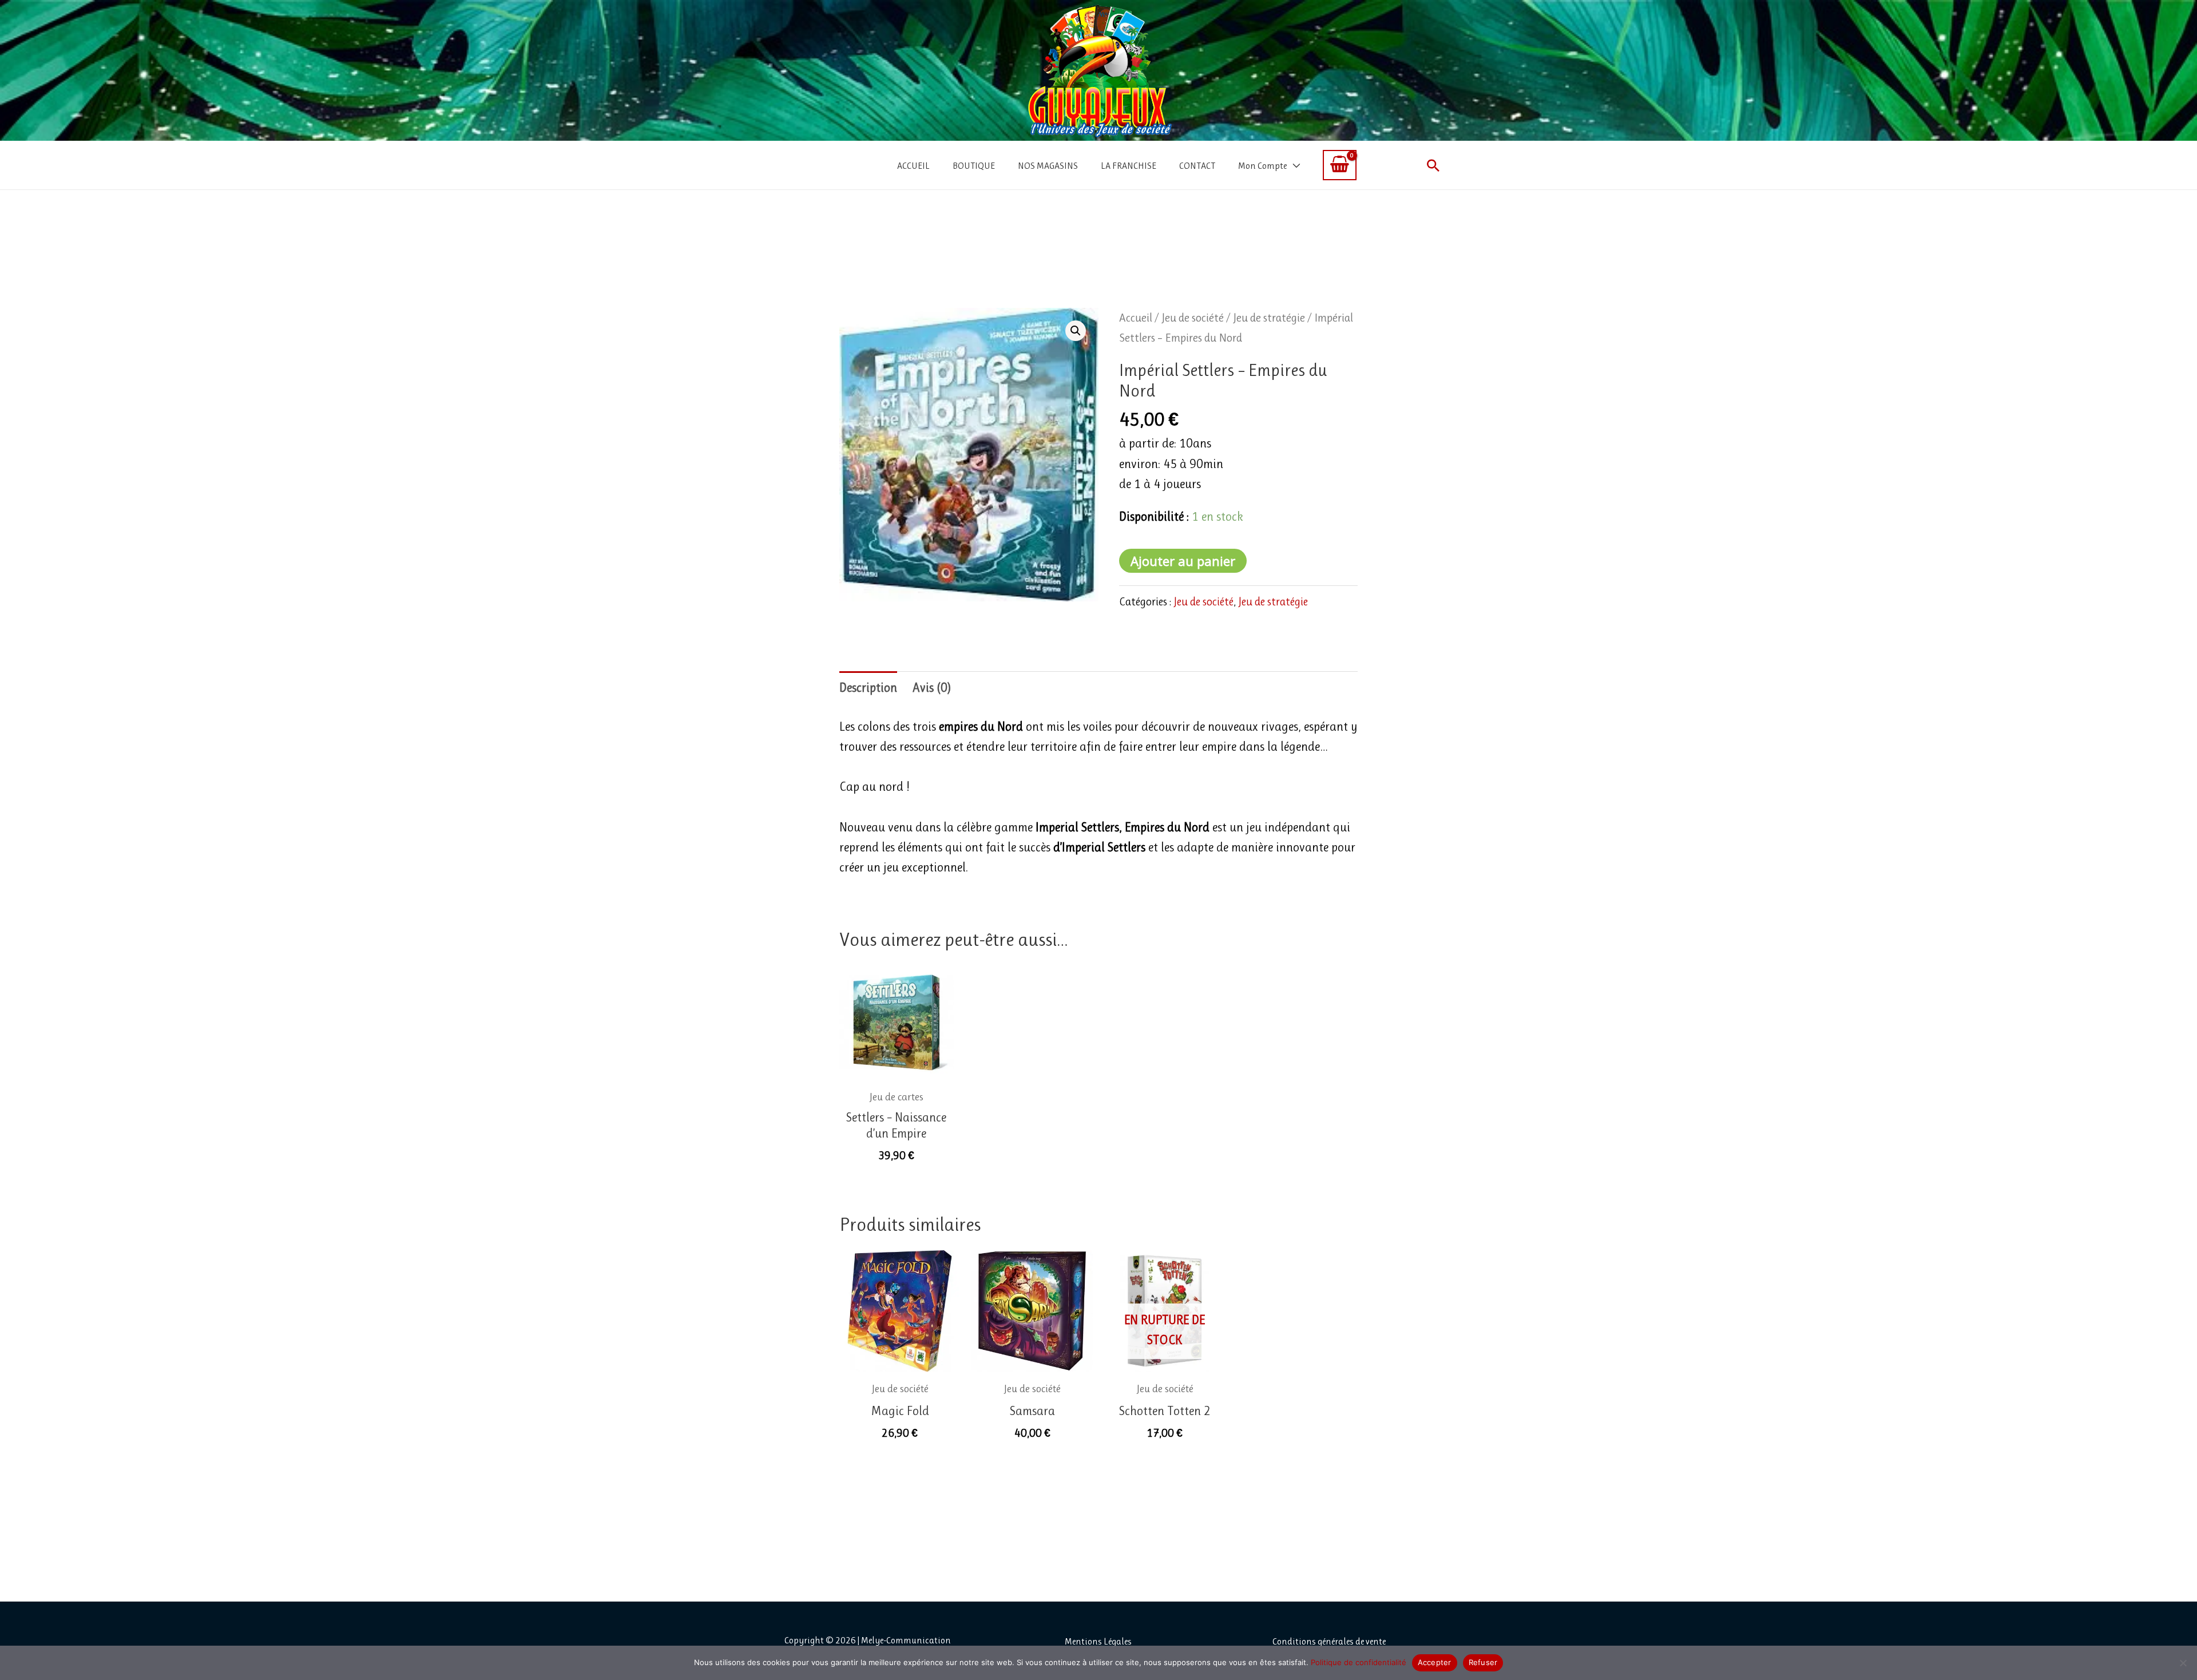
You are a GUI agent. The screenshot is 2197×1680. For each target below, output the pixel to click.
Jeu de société (1193, 318)
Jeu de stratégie (1269, 318)
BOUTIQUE (974, 166)
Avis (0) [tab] (932, 688)
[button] (1433, 165)
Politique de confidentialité (1359, 1662)
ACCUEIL (913, 166)
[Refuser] (2183, 1663)
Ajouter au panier (1183, 561)
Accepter (1435, 1662)
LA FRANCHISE (1129, 166)
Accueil (1136, 318)
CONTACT (1197, 166)
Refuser (1483, 1662)
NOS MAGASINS (1048, 166)
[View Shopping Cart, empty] (1340, 165)
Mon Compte (1262, 166)
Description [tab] (868, 688)
